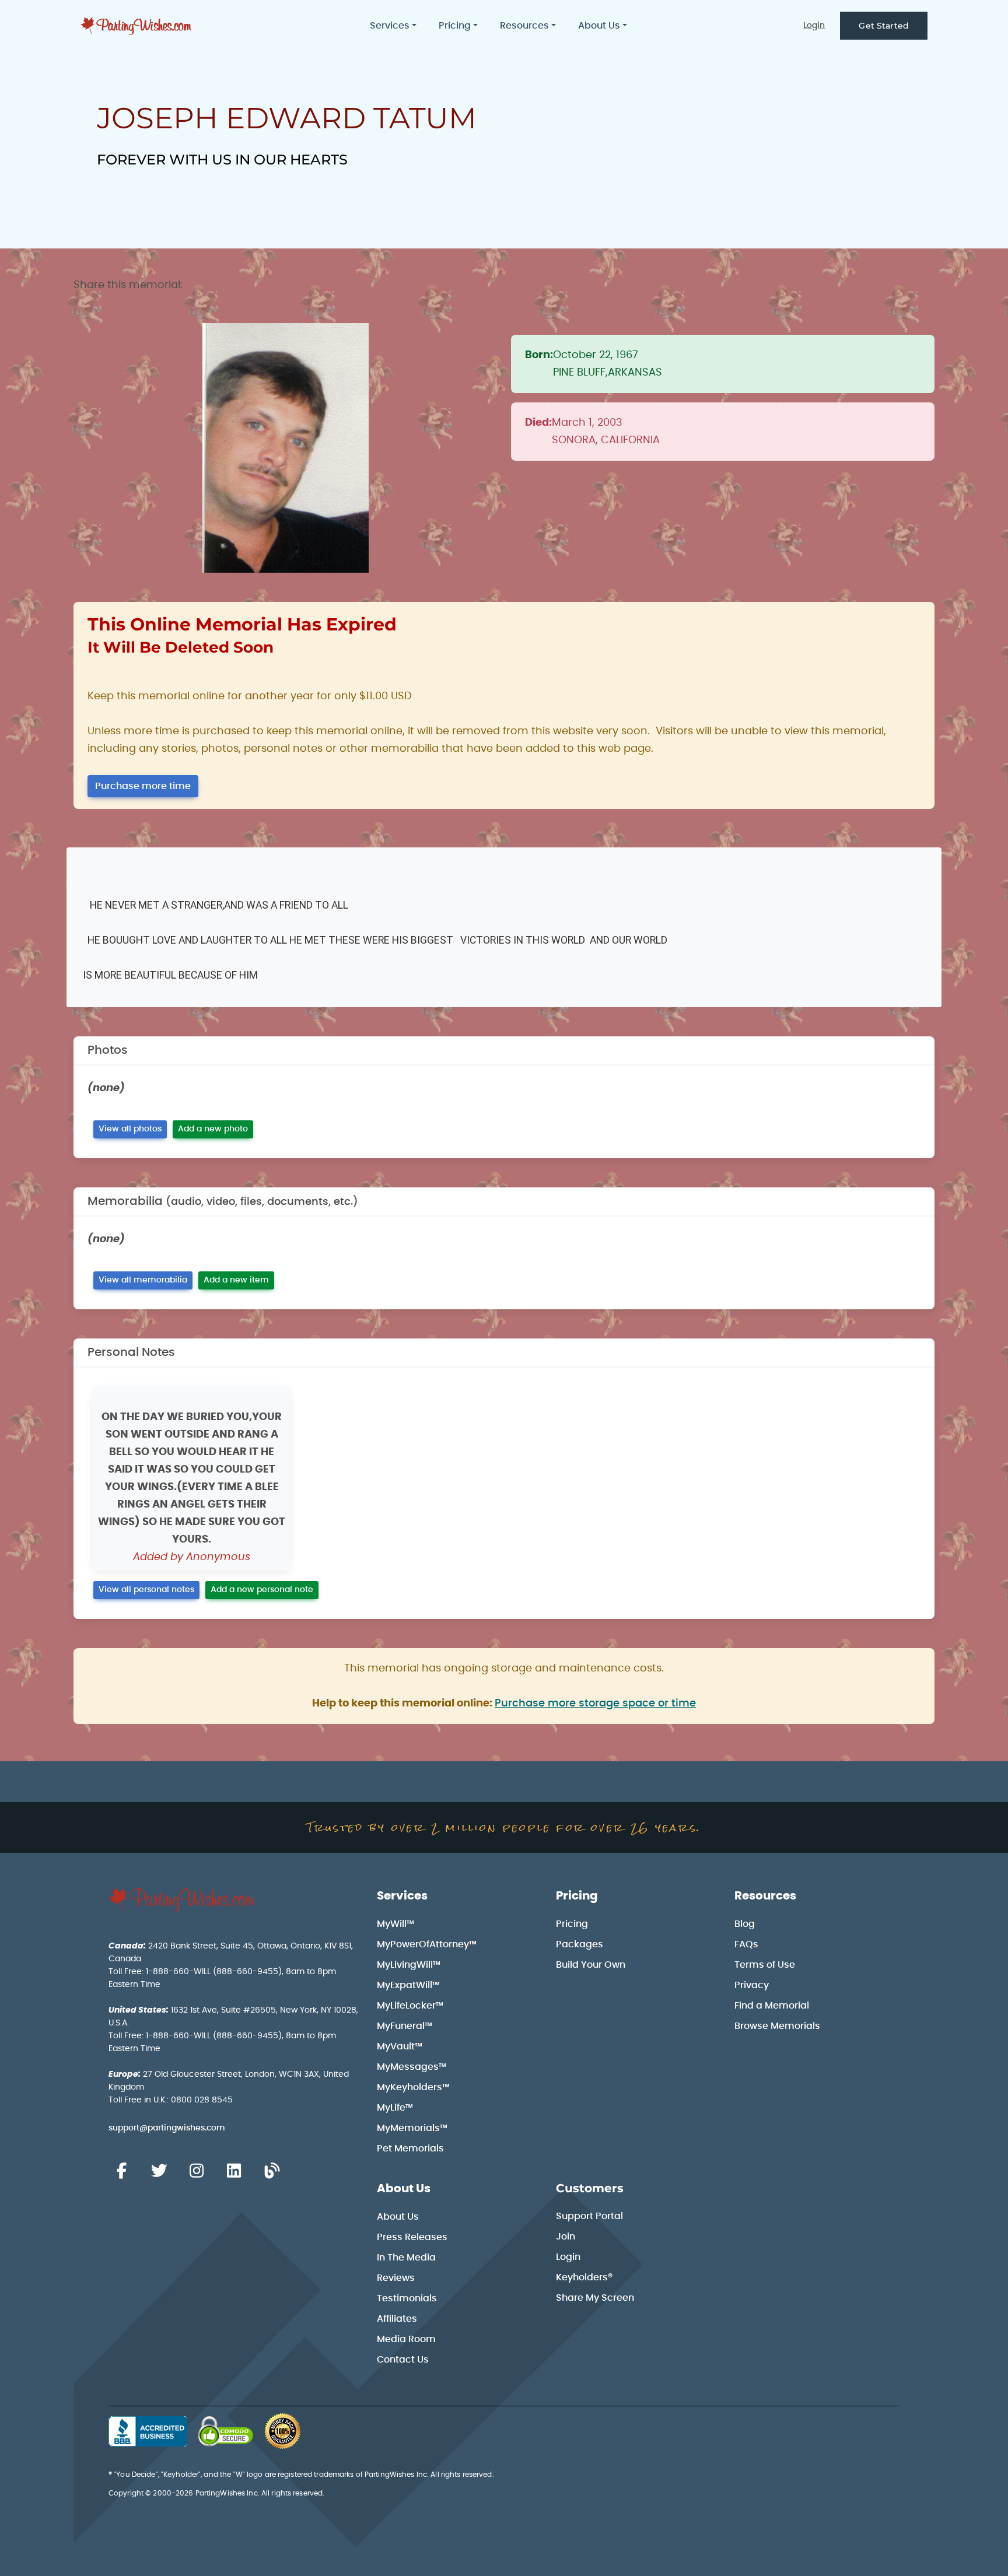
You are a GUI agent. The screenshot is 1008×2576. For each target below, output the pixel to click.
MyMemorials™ (412, 2128)
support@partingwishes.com (167, 2128)
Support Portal (589, 2216)
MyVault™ (400, 2046)
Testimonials (407, 2298)
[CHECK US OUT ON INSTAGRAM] (197, 2171)
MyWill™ (395, 1924)
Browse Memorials (777, 2026)
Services (402, 1896)
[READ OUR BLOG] (272, 2171)
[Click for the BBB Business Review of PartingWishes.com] (148, 2431)
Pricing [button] (455, 26)
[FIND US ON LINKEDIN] (234, 2171)
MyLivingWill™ (409, 1965)
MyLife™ (395, 2108)
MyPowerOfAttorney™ (427, 1944)
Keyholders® (584, 2277)
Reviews (396, 2278)
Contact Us (403, 2360)
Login (814, 26)
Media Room (406, 2339)
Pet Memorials (410, 2149)
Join (566, 2237)
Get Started (884, 26)
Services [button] (390, 26)
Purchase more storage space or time (595, 1704)
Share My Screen (595, 2298)
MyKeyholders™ (413, 2087)
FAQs (746, 1944)
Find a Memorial (772, 2006)
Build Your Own (591, 1965)
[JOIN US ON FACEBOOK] (121, 2171)
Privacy (752, 1985)
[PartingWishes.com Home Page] (137, 26)
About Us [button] (599, 26)
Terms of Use (765, 1965)
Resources (765, 1896)
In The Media (406, 2258)
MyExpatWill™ (408, 1985)
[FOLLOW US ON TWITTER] (159, 2171)
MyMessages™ (412, 2067)
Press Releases (412, 2237)
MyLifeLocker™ (410, 2006)
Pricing (577, 1896)
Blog (745, 1924)
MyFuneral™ (405, 2026)
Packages (580, 1944)
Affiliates (397, 2319)
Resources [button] (524, 26)
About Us (404, 2189)
